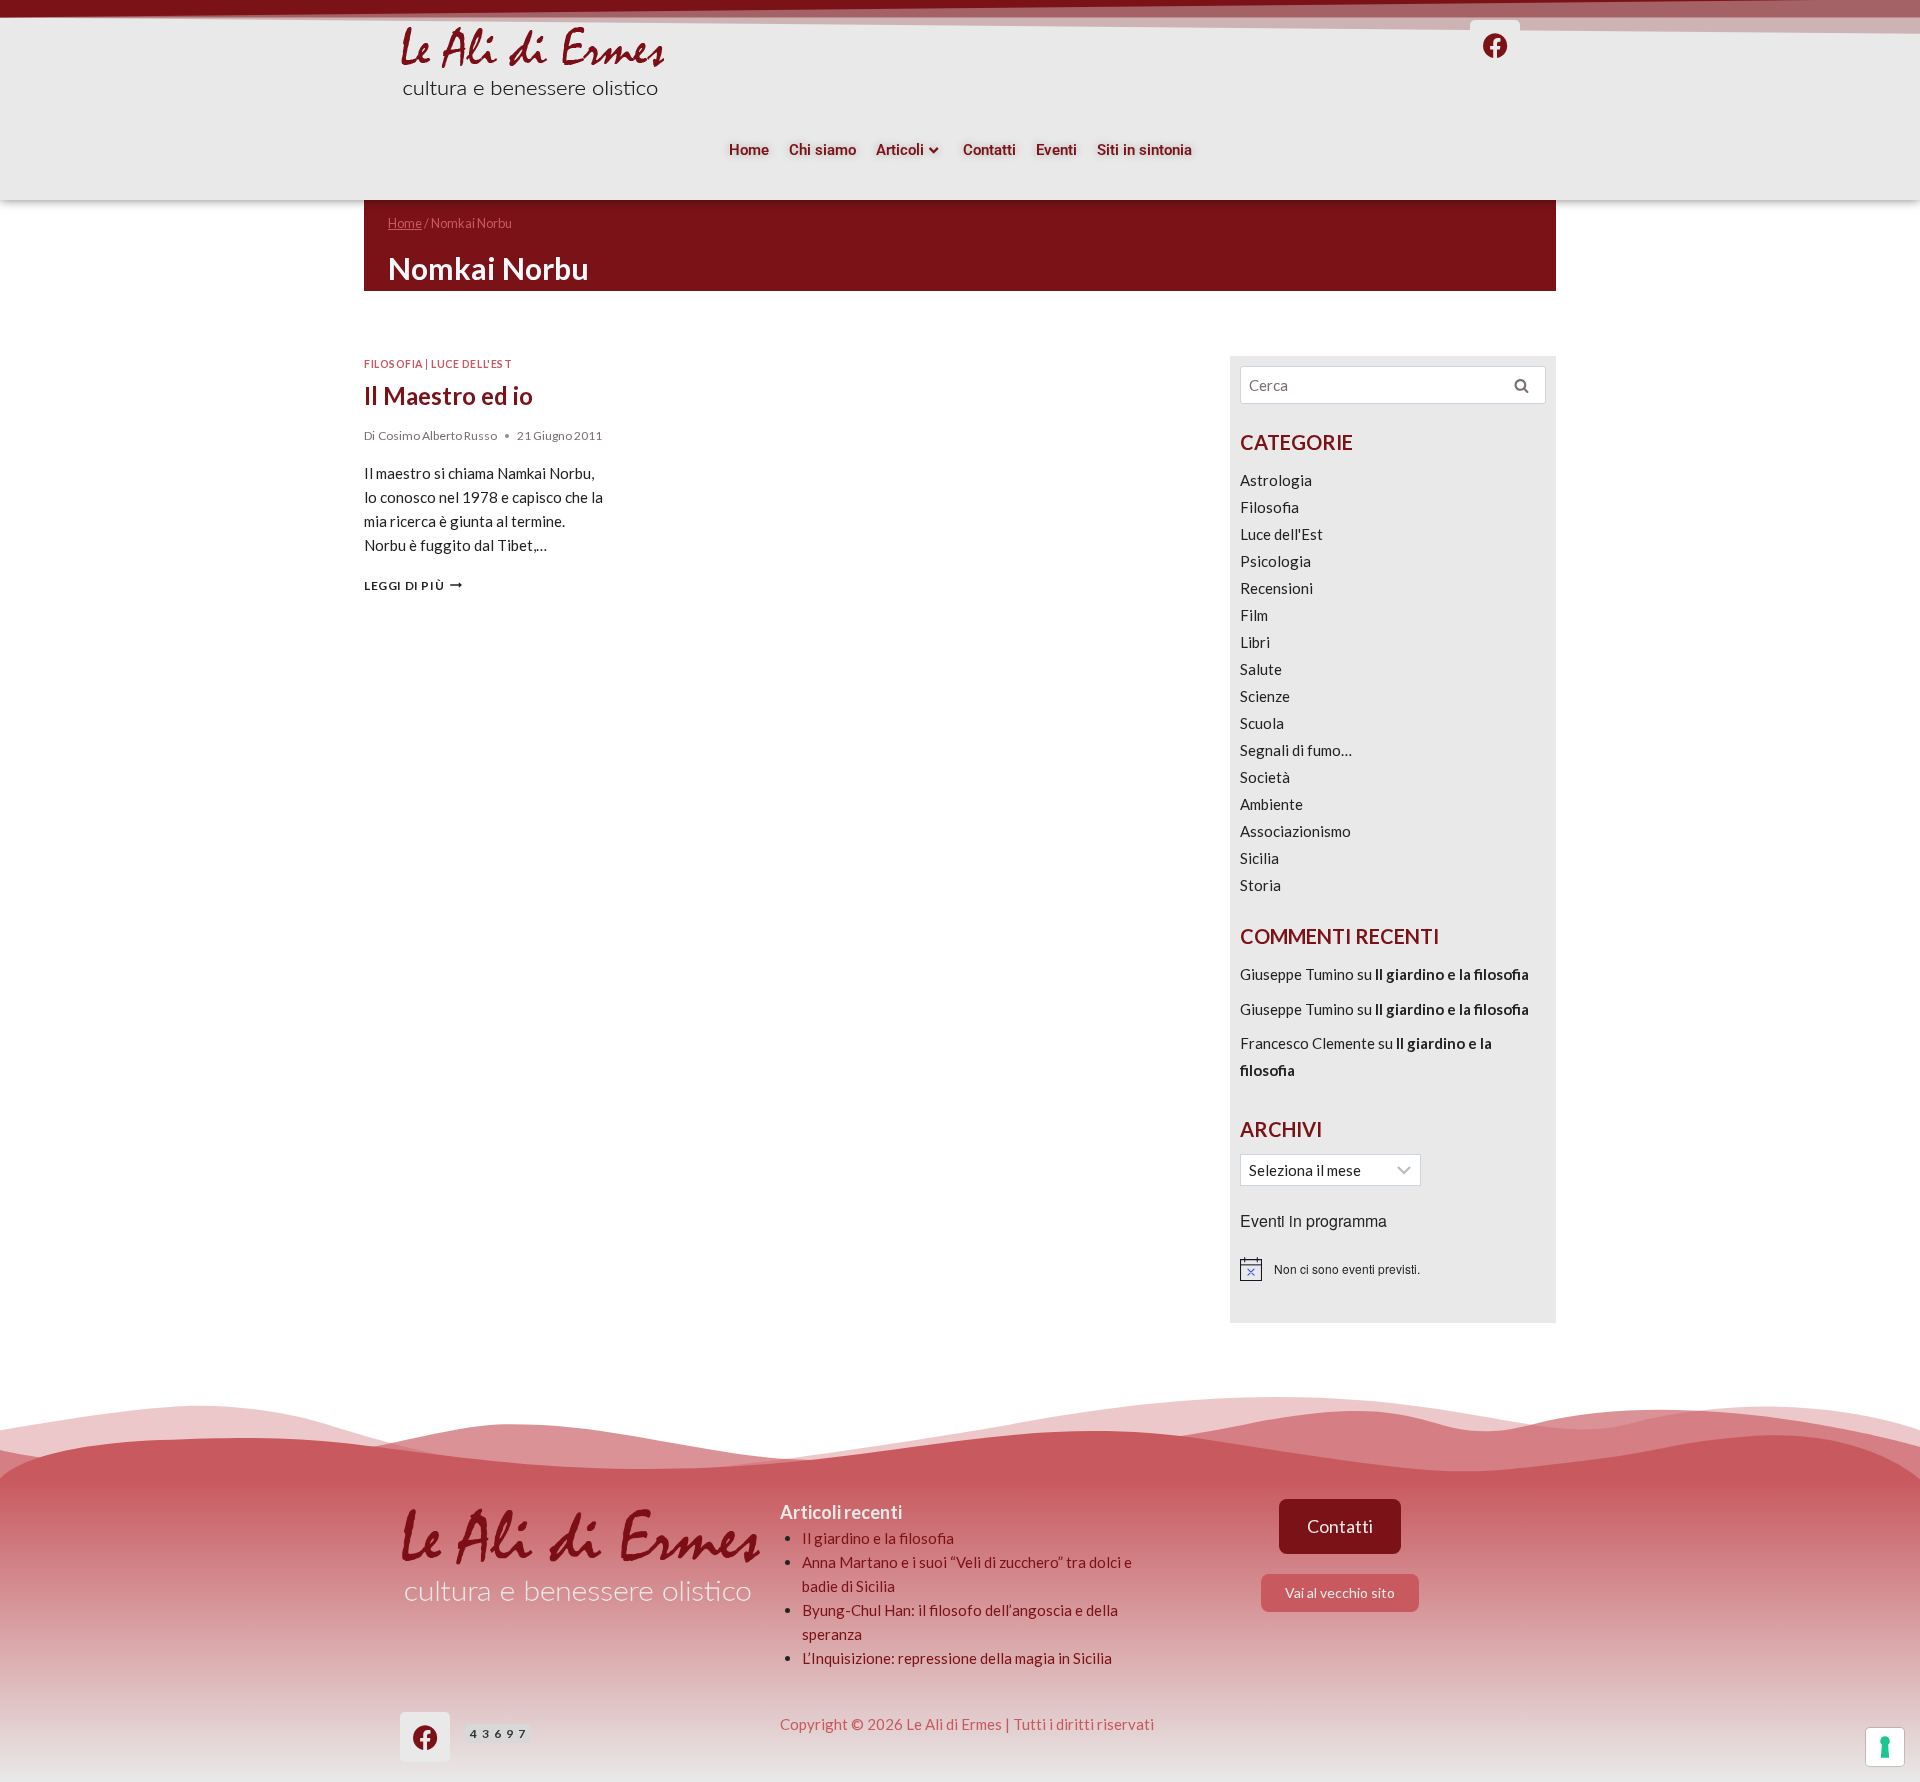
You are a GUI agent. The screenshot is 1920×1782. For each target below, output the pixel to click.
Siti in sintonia (1144, 150)
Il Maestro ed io (448, 395)
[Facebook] (425, 1737)
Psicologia (1275, 561)
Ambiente (1271, 804)
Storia (1260, 885)
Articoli (900, 150)
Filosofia (393, 364)
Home (749, 150)
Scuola (1262, 723)
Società (1265, 777)
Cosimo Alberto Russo (437, 435)
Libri (1255, 642)
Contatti (989, 150)
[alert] (1393, 1269)
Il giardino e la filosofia (1452, 974)
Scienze (1265, 696)
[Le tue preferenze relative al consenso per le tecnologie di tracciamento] (1885, 1747)
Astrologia (1276, 480)
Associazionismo (1295, 831)
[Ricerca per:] (1393, 385)
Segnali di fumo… (1296, 750)
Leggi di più (413, 585)
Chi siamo (822, 150)
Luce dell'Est (471, 364)
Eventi (1056, 150)
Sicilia (1259, 858)
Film (1254, 615)
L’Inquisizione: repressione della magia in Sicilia (957, 1658)
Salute (1261, 669)
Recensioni (1276, 588)
